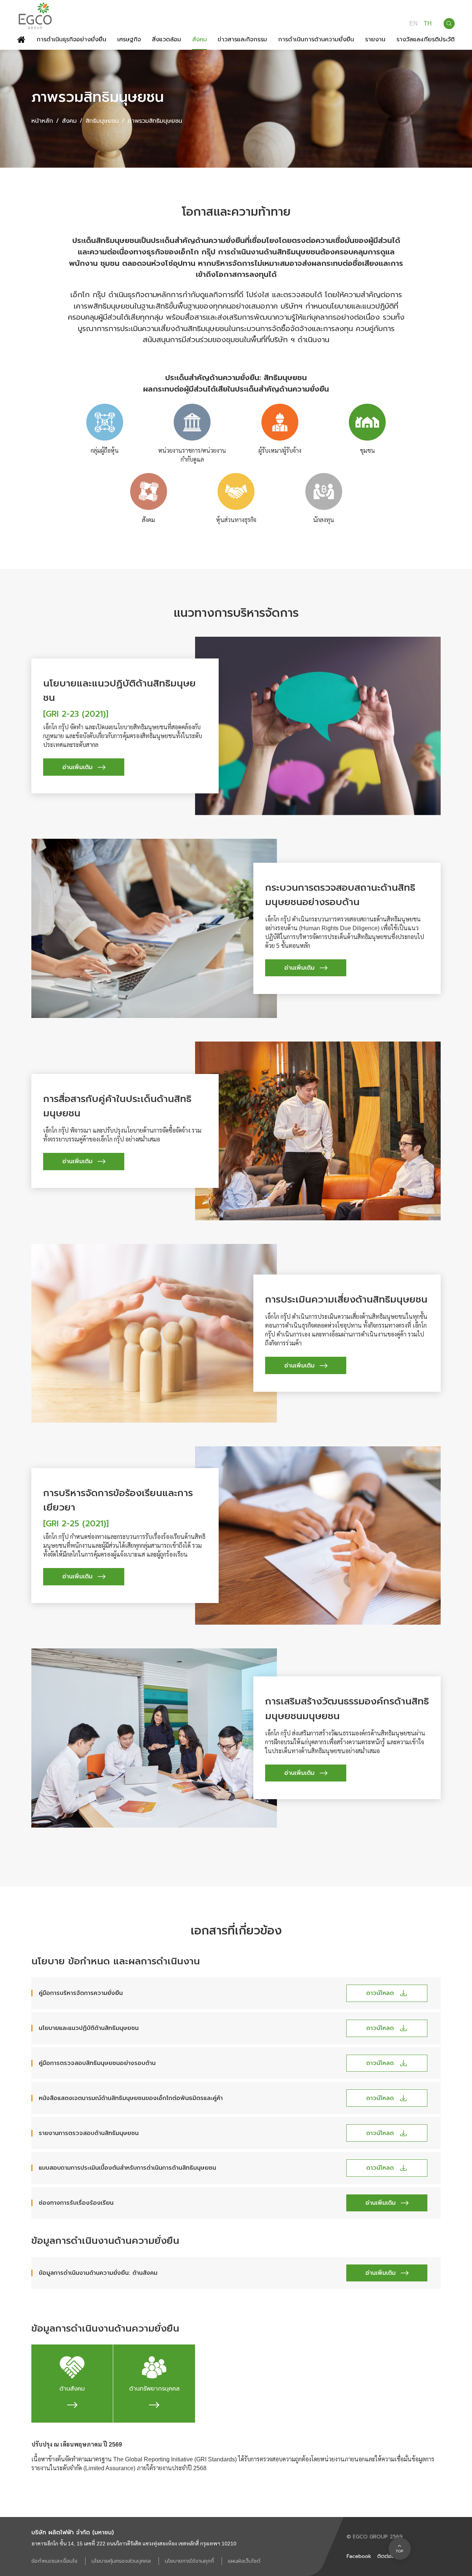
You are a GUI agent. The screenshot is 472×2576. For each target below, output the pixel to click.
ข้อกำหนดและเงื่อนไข (55, 2561)
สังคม (69, 121)
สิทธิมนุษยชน (102, 121)
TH (428, 24)
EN (414, 24)
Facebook (359, 2556)
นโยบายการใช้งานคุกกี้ (190, 2561)
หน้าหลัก (42, 121)
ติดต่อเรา (388, 2556)
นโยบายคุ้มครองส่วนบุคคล (122, 2561)
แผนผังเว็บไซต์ (244, 2561)
